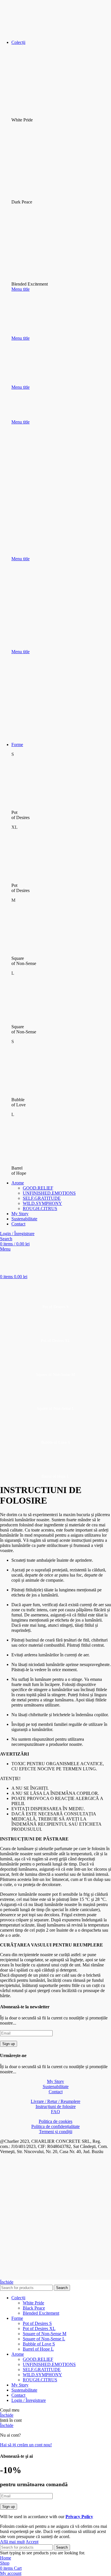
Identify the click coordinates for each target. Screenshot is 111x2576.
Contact (56, 2092)
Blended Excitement (41, 2313)
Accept (32, 2542)
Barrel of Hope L (38, 2349)
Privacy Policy (79, 2517)
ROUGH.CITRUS (40, 1208)
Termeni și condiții (56, 2132)
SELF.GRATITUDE (42, 1198)
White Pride (33, 2303)
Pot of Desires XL (39, 2328)
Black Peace (34, 2308)
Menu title (20, 289)
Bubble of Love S (39, 2344)
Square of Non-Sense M (45, 2334)
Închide (7, 2282)
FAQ (55, 2112)
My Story (55, 2081)
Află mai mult (12, 2542)
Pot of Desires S (37, 2323)
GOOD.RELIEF (38, 1188)
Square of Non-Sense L (44, 2339)
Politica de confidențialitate (55, 2126)
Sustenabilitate (56, 2087)
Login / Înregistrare (29, 2400)
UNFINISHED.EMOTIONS (49, 1193)
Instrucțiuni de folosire (56, 2106)
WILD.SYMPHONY (42, 1203)
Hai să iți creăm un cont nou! (26, 2445)
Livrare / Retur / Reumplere (55, 2101)
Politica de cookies (55, 2121)
